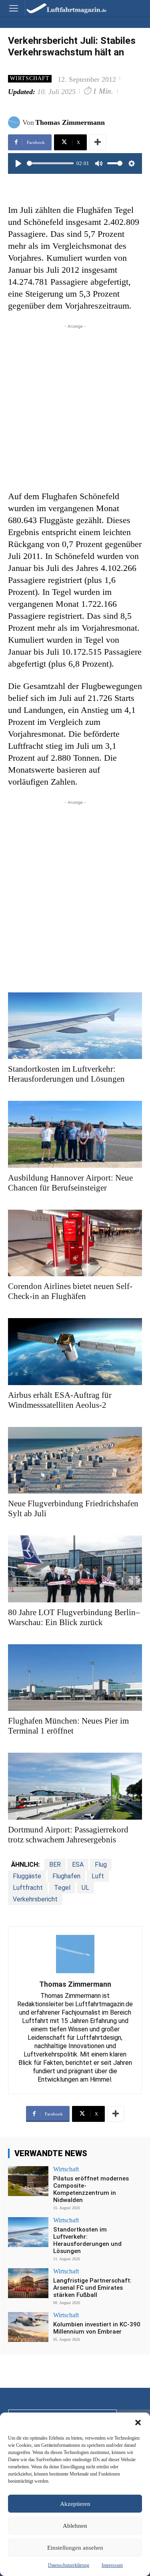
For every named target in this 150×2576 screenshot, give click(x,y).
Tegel (62, 1888)
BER (55, 1865)
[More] (98, 142)
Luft (98, 1876)
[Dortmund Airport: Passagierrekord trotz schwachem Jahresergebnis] (75, 1786)
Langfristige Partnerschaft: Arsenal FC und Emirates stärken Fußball (92, 2288)
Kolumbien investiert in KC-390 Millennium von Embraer (97, 2328)
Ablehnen (75, 2526)
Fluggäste (27, 1876)
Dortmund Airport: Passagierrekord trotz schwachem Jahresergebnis (68, 1835)
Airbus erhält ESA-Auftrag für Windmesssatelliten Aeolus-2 (60, 1400)
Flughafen (66, 1876)
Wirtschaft (30, 78)
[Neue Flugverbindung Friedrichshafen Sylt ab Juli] (75, 1460)
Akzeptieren (75, 2504)
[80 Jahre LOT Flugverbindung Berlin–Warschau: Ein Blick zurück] (75, 1569)
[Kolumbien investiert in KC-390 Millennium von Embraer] (28, 2327)
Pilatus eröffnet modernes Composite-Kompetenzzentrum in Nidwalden (91, 2189)
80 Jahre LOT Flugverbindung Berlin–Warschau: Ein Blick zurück (74, 1617)
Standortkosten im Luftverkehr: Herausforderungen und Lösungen (87, 2240)
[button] (138, 2423)
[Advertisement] (75, 405)
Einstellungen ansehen (75, 2548)
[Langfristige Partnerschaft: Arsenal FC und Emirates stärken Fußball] (28, 2283)
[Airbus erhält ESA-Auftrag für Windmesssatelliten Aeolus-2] (75, 1352)
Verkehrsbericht (35, 1899)
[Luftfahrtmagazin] (61, 8)
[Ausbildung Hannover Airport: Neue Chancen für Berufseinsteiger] (75, 1134)
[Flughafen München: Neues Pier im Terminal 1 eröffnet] (75, 1678)
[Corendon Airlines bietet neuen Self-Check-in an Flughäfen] (75, 1243)
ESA (78, 1865)
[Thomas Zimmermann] (15, 122)
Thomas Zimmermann (70, 122)
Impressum (112, 2565)
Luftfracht (28, 1888)
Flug (101, 1865)
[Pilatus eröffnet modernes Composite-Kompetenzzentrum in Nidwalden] (28, 2181)
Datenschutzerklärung (69, 2565)
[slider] (50, 163)
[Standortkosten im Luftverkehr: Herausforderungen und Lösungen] (75, 1026)
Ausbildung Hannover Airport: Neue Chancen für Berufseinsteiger (70, 1183)
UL (85, 1888)
